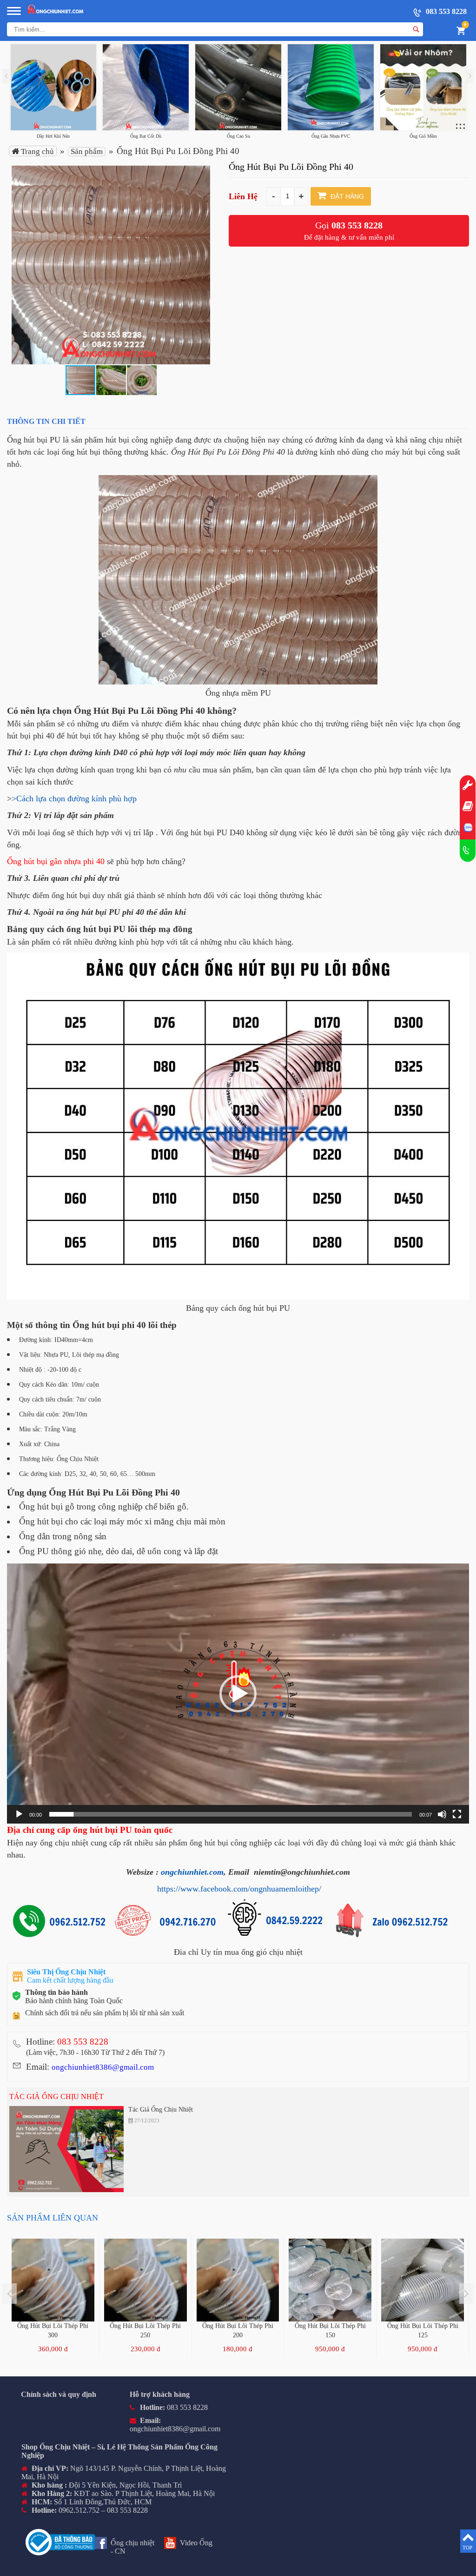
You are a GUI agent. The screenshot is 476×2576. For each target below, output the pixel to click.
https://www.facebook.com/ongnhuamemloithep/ (239, 1889)
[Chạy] (19, 1814)
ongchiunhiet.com (192, 1872)
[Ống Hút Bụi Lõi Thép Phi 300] (53, 2280)
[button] (202, 174)
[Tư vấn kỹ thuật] (468, 807)
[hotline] (468, 851)
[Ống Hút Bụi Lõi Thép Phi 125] (423, 2280)
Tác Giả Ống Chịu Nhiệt (56, 2096)
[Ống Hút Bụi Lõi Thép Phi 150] (330, 2280)
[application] (238, 1694)
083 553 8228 (445, 11)
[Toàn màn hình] (457, 1814)
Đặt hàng (346, 196)
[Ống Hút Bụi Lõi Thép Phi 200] (238, 2280)
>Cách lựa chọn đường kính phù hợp (74, 798)
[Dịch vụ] (468, 786)
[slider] (231, 1814)
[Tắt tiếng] (442, 1814)
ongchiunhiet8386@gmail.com (103, 2067)
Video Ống (196, 2543)
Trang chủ (36, 151)
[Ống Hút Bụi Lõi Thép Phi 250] (145, 2280)
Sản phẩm (87, 151)
